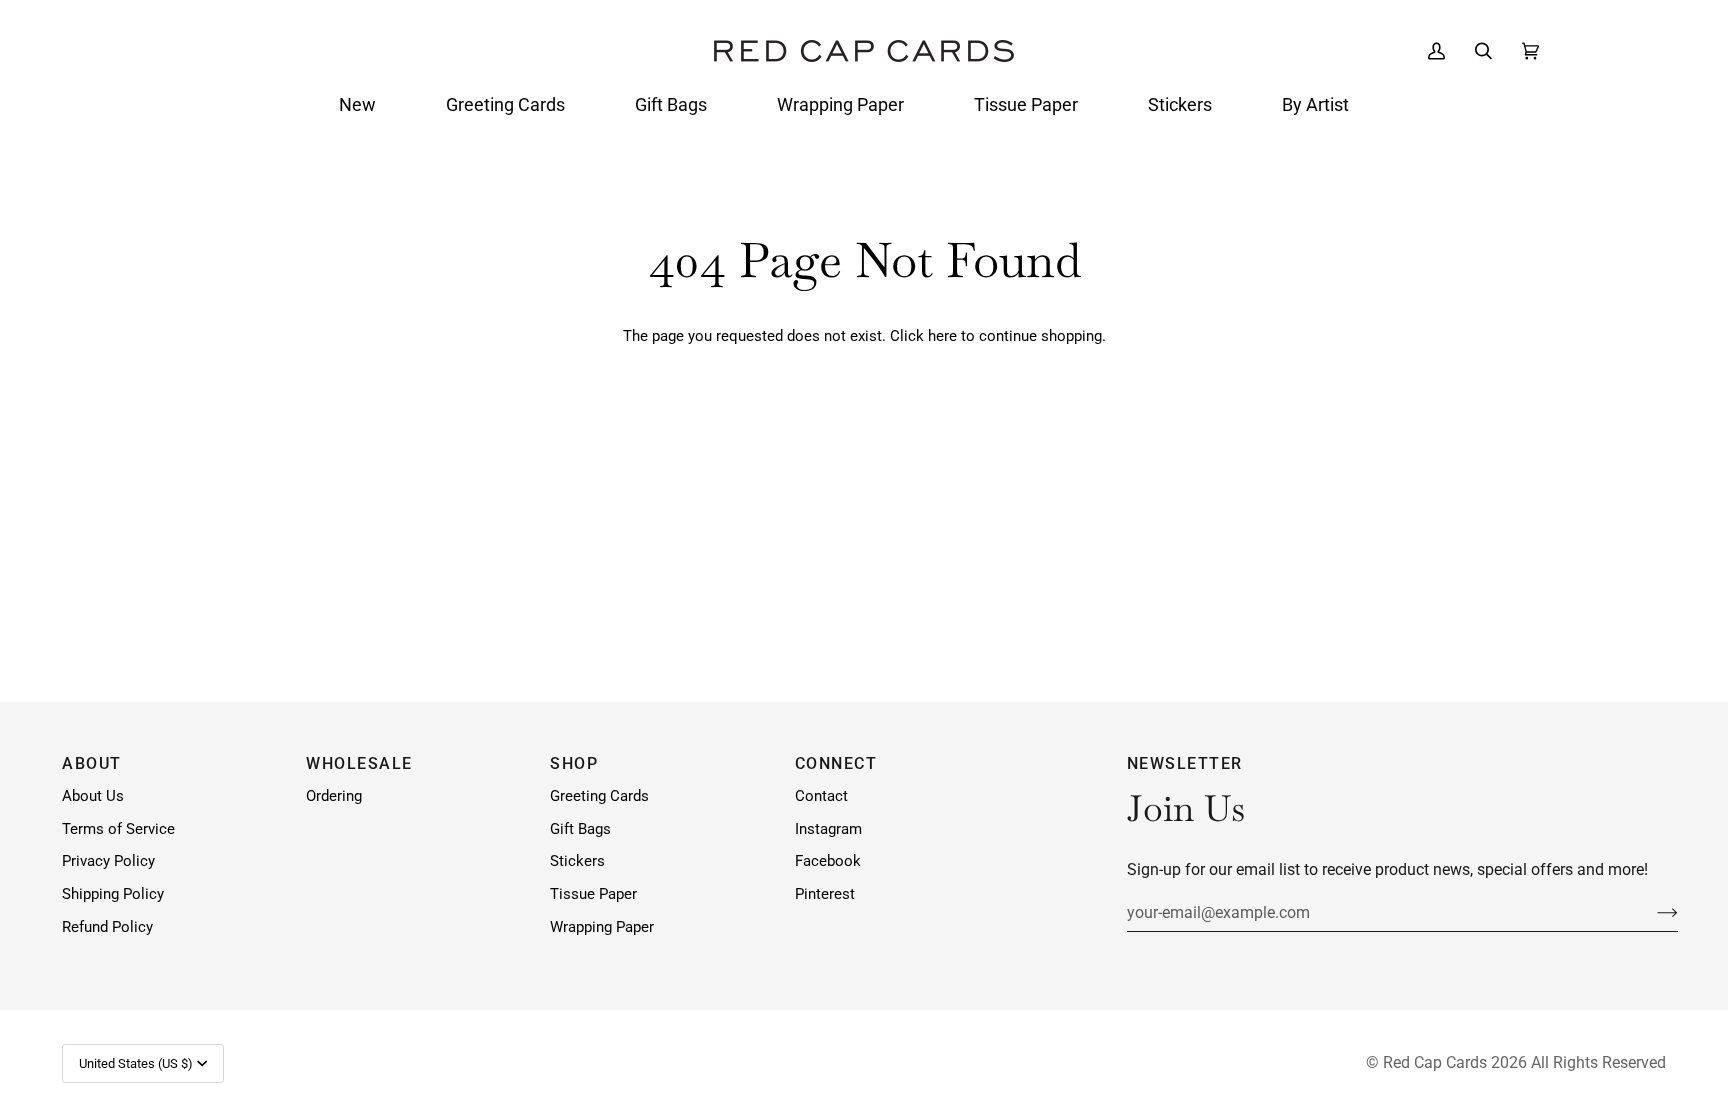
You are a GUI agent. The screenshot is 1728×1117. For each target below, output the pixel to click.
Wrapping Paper (602, 927)
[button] (357, 105)
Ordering (334, 796)
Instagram (828, 829)
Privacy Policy (108, 861)
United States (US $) (136, 1063)
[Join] (1651, 912)
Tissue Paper (593, 894)
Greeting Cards (599, 796)
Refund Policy (107, 927)
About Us (93, 796)
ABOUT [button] (92, 763)
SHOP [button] (574, 763)
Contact (821, 796)
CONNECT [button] (836, 763)
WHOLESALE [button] (359, 763)
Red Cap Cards (1435, 1062)
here (942, 336)
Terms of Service (118, 829)
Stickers (577, 861)
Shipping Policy (113, 894)
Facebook (828, 861)
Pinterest (825, 894)
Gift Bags (580, 829)
